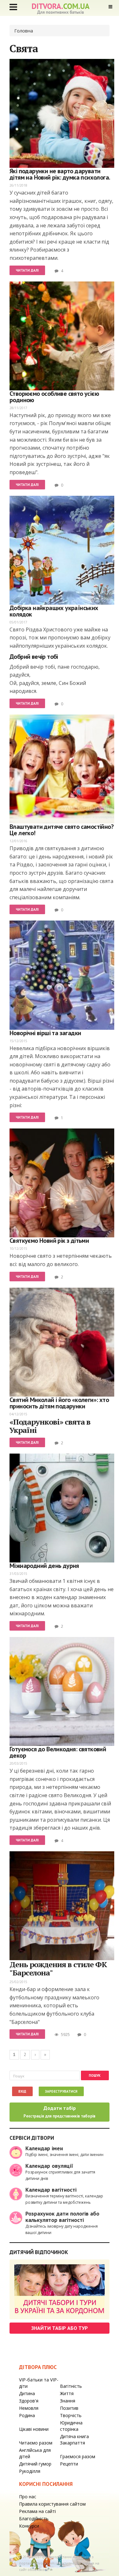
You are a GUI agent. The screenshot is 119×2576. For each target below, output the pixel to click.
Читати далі (27, 270)
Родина (27, 2415)
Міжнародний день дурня (44, 1566)
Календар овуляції (49, 2166)
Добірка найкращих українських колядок (54, 611)
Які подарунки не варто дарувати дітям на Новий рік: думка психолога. (60, 174)
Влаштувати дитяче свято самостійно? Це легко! (62, 830)
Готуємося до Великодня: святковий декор (58, 1752)
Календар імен (44, 2148)
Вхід (22, 2091)
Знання (68, 2401)
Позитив (69, 2408)
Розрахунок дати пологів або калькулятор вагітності (62, 2217)
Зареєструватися (61, 2091)
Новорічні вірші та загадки (45, 1033)
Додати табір (60, 2112)
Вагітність (71, 2386)
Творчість (71, 2415)
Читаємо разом (36, 2443)
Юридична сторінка (71, 2426)
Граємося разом (78, 2456)
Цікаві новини (34, 2429)
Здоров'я (29, 2401)
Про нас (28, 2497)
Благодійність (34, 2519)
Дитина (27, 2393)
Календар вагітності (51, 2190)
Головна (24, 31)
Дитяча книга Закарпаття (74, 2440)
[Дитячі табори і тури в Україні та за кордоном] (60, 2289)
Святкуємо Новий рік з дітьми (49, 1241)
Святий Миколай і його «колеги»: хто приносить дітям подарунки (59, 1403)
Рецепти (69, 2464)
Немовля (29, 2408)
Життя (67, 2393)
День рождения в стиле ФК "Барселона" (58, 1968)
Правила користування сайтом (52, 2504)
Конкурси (29, 2526)
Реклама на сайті (37, 2511)
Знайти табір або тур (60, 2328)
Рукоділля (30, 2471)
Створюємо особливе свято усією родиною (54, 397)
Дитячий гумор (35, 2464)
